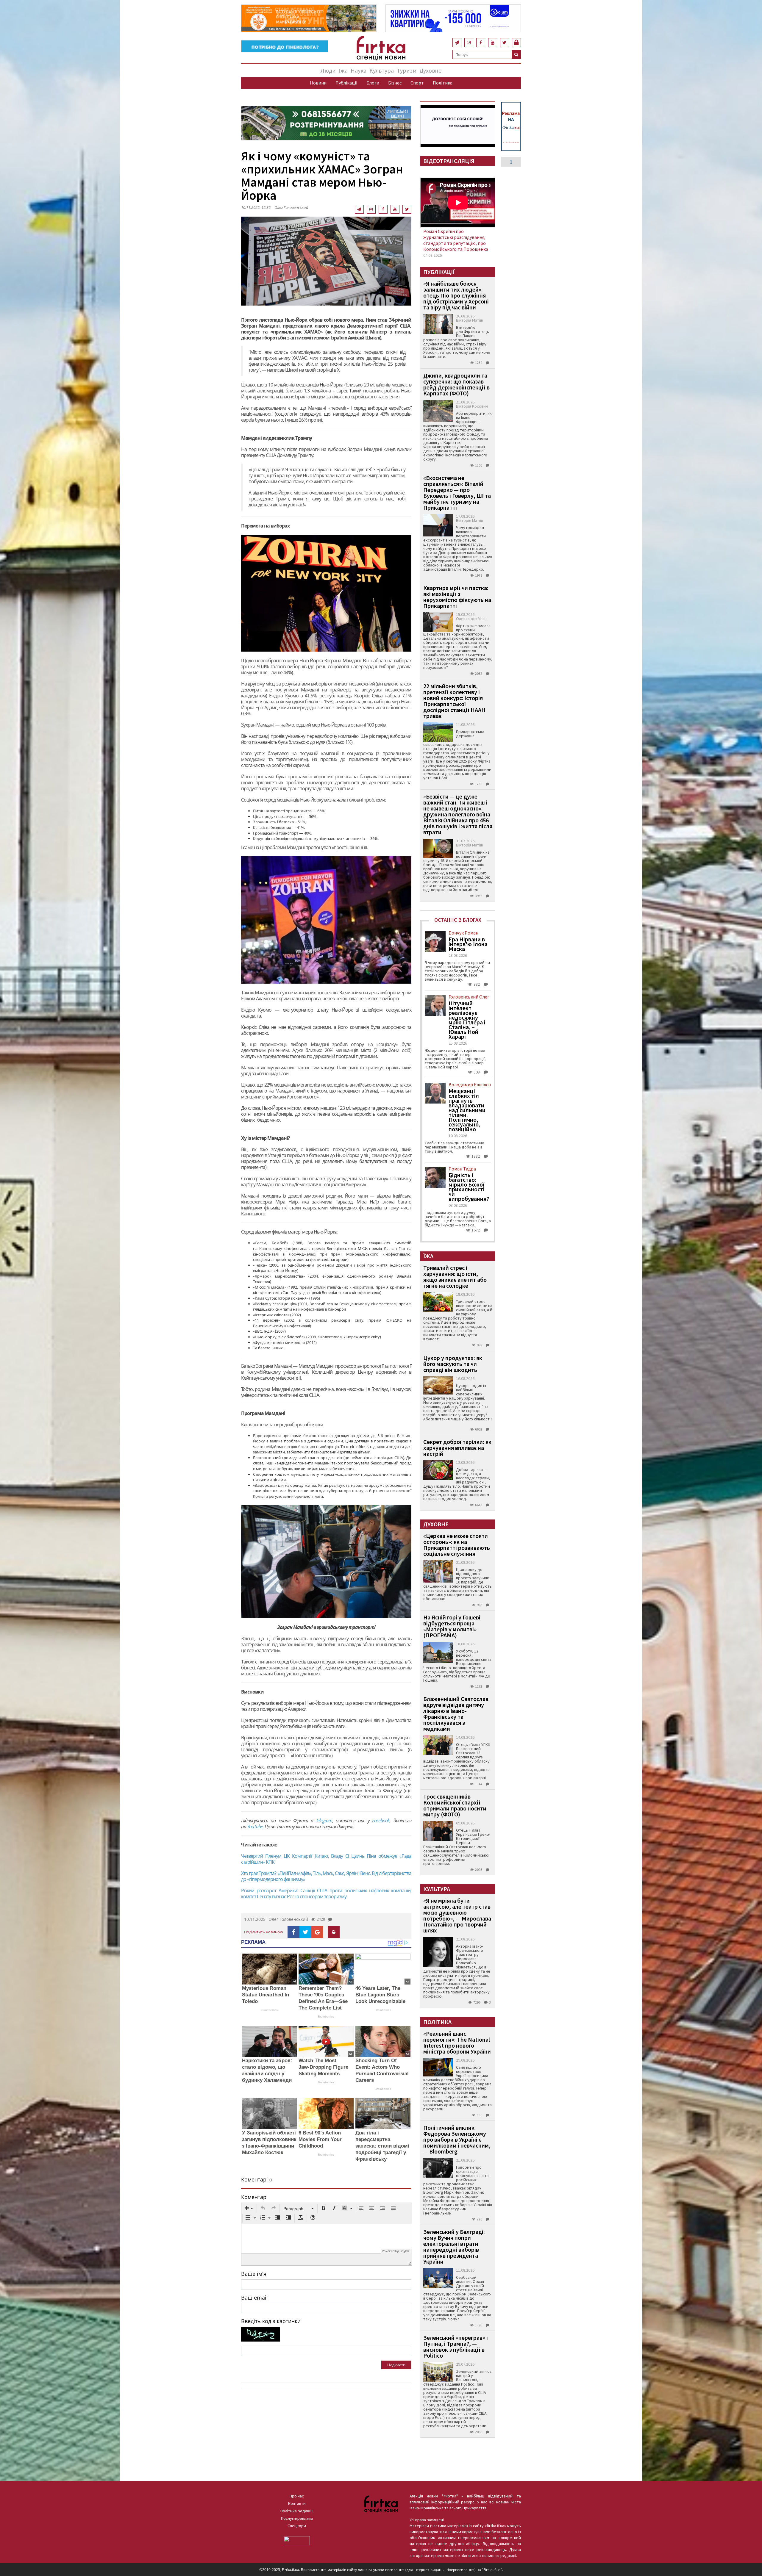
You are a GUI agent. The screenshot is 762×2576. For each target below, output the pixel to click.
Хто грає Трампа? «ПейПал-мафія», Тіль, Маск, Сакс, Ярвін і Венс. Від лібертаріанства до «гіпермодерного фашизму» (326, 1876)
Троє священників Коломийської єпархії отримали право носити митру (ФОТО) (455, 1805)
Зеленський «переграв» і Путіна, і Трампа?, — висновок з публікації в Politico (456, 2346)
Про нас (297, 2496)
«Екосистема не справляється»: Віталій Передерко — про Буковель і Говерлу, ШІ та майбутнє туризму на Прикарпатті (457, 493)
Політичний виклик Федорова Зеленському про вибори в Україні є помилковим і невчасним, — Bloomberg (457, 2139)
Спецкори (297, 2526)
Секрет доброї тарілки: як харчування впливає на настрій (457, 1448)
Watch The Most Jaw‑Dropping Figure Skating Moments (323, 2067)
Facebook (381, 1821)
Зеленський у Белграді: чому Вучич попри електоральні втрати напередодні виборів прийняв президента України (454, 2246)
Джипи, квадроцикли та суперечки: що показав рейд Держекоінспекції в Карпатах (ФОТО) (456, 384)
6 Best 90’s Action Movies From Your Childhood (320, 2139)
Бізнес (395, 83)
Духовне (430, 70)
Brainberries (270, 2010)
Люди (328, 70)
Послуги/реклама (297, 2518)
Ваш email (254, 2298)
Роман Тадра (462, 1169)
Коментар (254, 2197)
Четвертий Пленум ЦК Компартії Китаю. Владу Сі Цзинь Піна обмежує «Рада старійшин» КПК (326, 1859)
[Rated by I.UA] (297, 2540)
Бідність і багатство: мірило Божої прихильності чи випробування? (469, 1187)
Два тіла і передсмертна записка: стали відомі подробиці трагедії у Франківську (382, 2146)
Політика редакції (297, 2511)
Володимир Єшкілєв (470, 1084)
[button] (249, 2209)
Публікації (346, 83)
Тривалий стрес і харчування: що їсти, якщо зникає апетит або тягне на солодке (455, 1277)
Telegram (324, 1821)
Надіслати (396, 2365)
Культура (382, 70)
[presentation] (249, 2209)
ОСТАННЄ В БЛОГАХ (458, 920)
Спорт (417, 83)
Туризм (407, 70)
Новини (318, 83)
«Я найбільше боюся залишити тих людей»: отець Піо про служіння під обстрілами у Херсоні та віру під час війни (456, 295)
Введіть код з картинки (271, 2321)
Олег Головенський (291, 207)
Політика (443, 83)
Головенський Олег (469, 997)
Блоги (373, 83)
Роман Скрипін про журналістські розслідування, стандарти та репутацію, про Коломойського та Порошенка (456, 240)
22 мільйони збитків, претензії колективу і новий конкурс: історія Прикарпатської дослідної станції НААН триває (454, 701)
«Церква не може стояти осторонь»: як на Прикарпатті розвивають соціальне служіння (457, 1545)
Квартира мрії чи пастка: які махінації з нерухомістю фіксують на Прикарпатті (457, 597)
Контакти (297, 2503)
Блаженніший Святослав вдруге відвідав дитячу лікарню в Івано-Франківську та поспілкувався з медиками (456, 1714)
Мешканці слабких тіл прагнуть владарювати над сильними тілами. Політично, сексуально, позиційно (467, 1110)
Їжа (343, 70)
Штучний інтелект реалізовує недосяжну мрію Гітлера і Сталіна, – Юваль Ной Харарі (467, 1020)
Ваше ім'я (254, 2274)
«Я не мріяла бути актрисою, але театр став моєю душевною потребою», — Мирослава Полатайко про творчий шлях (457, 1915)
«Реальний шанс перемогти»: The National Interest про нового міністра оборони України (457, 2042)
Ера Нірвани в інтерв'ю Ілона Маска (468, 944)
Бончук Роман (463, 933)
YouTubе (255, 1827)
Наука (359, 70)
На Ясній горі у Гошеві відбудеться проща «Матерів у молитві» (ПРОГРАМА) (452, 1626)
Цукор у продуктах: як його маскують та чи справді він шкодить (453, 1364)
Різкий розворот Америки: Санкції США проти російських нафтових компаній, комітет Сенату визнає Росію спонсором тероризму (326, 1893)
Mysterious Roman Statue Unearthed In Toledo (266, 1995)
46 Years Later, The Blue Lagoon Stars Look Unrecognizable (380, 1995)
